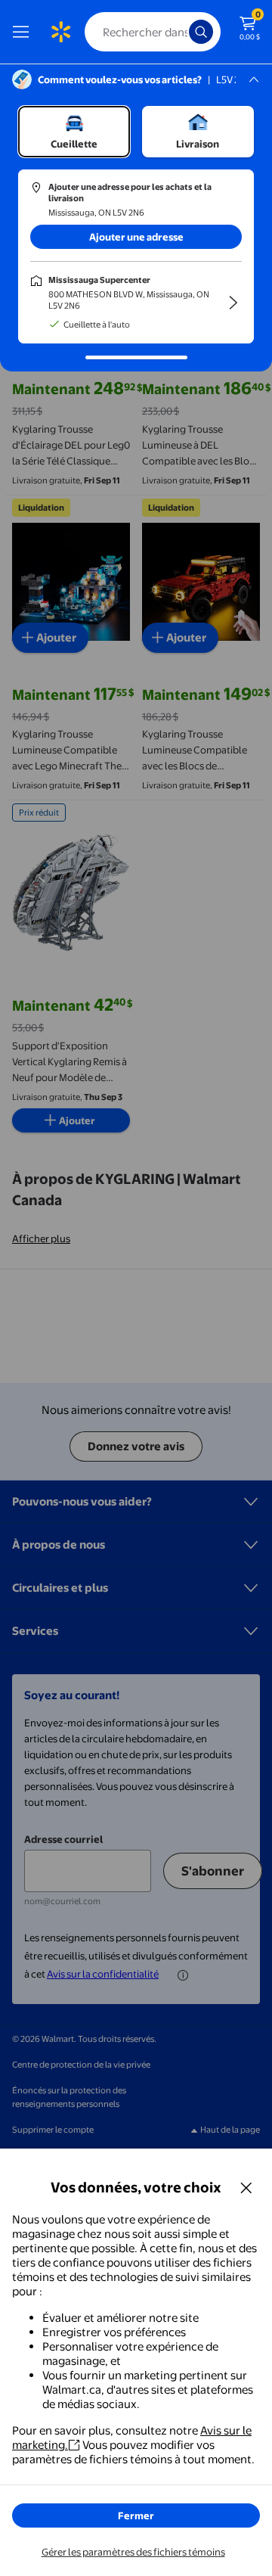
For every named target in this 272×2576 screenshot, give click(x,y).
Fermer (136, 2515)
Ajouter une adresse (136, 237)
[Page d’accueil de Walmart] (60, 32)
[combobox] (153, 32)
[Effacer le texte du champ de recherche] (181, 32)
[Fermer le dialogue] (246, 2187)
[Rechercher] (201, 32)
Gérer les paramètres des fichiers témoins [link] (133, 2552)
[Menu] (24, 32)
